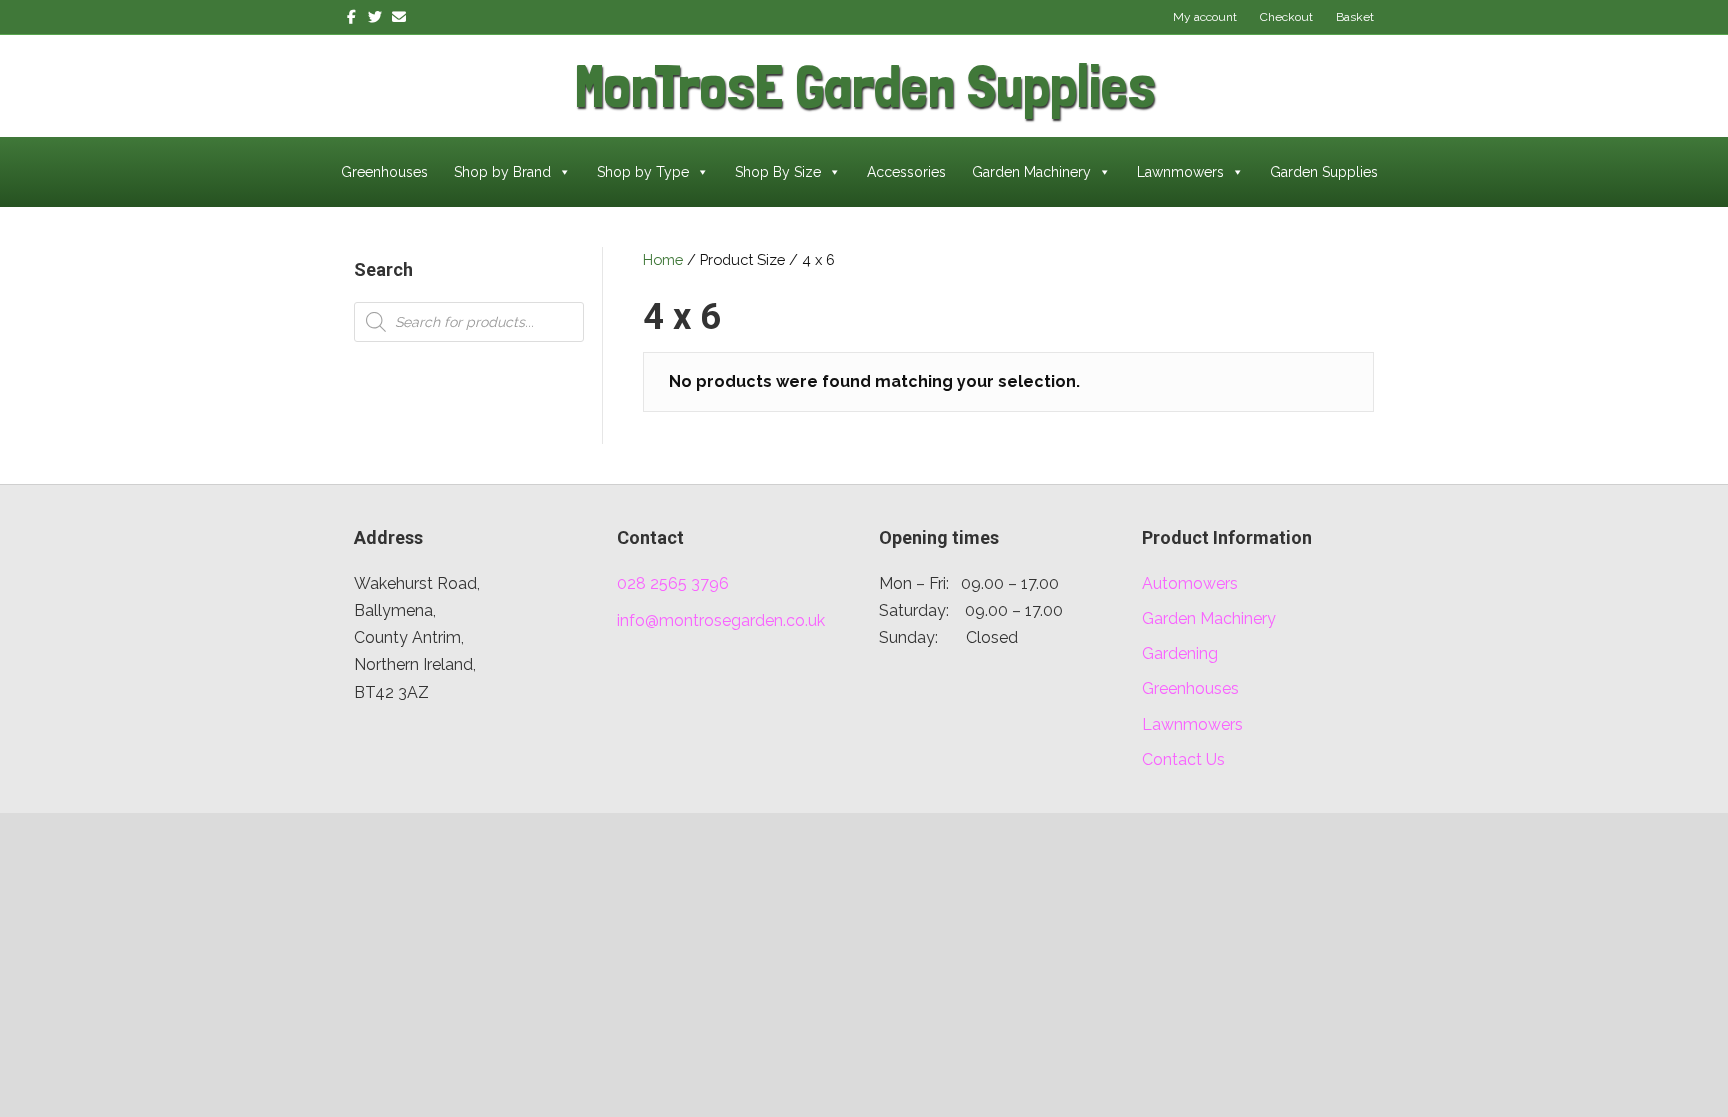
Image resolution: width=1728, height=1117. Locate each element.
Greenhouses (384, 172)
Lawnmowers (1180, 172)
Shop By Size (778, 172)
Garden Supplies (1324, 172)
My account (1205, 17)
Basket (1355, 17)
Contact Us (1183, 759)
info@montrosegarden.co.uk (721, 620)
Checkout (1286, 17)
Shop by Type (643, 172)
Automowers (1190, 583)
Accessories (906, 172)
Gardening (1180, 653)
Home (663, 259)
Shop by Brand (502, 172)
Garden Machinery (1031, 172)
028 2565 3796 (673, 583)
